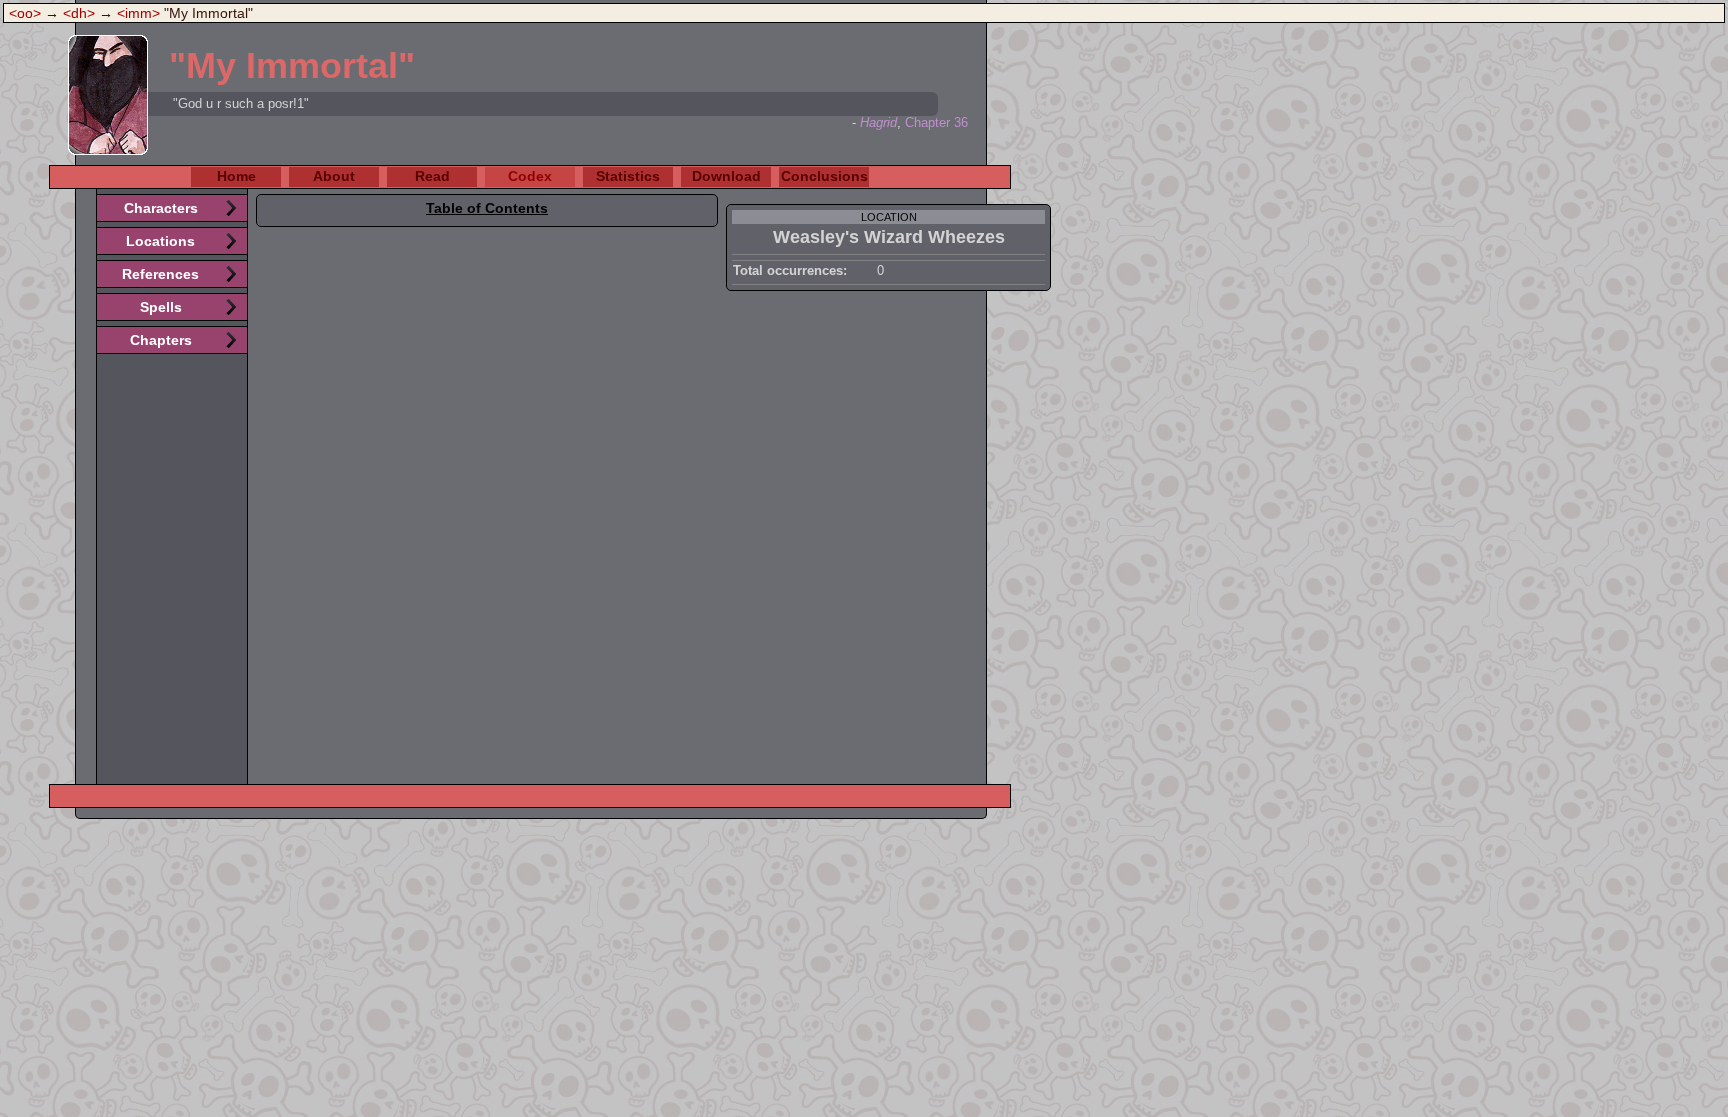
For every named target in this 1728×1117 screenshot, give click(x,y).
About (334, 176)
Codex (530, 176)
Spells (161, 307)
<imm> (138, 13)
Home (236, 176)
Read (432, 176)
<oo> (25, 13)
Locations (160, 241)
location (889, 217)
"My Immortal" (292, 65)
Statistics (628, 176)
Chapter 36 (936, 123)
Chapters (161, 340)
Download (726, 176)
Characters (161, 208)
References (160, 274)
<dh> (79, 13)
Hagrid (878, 123)
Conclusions (824, 176)
